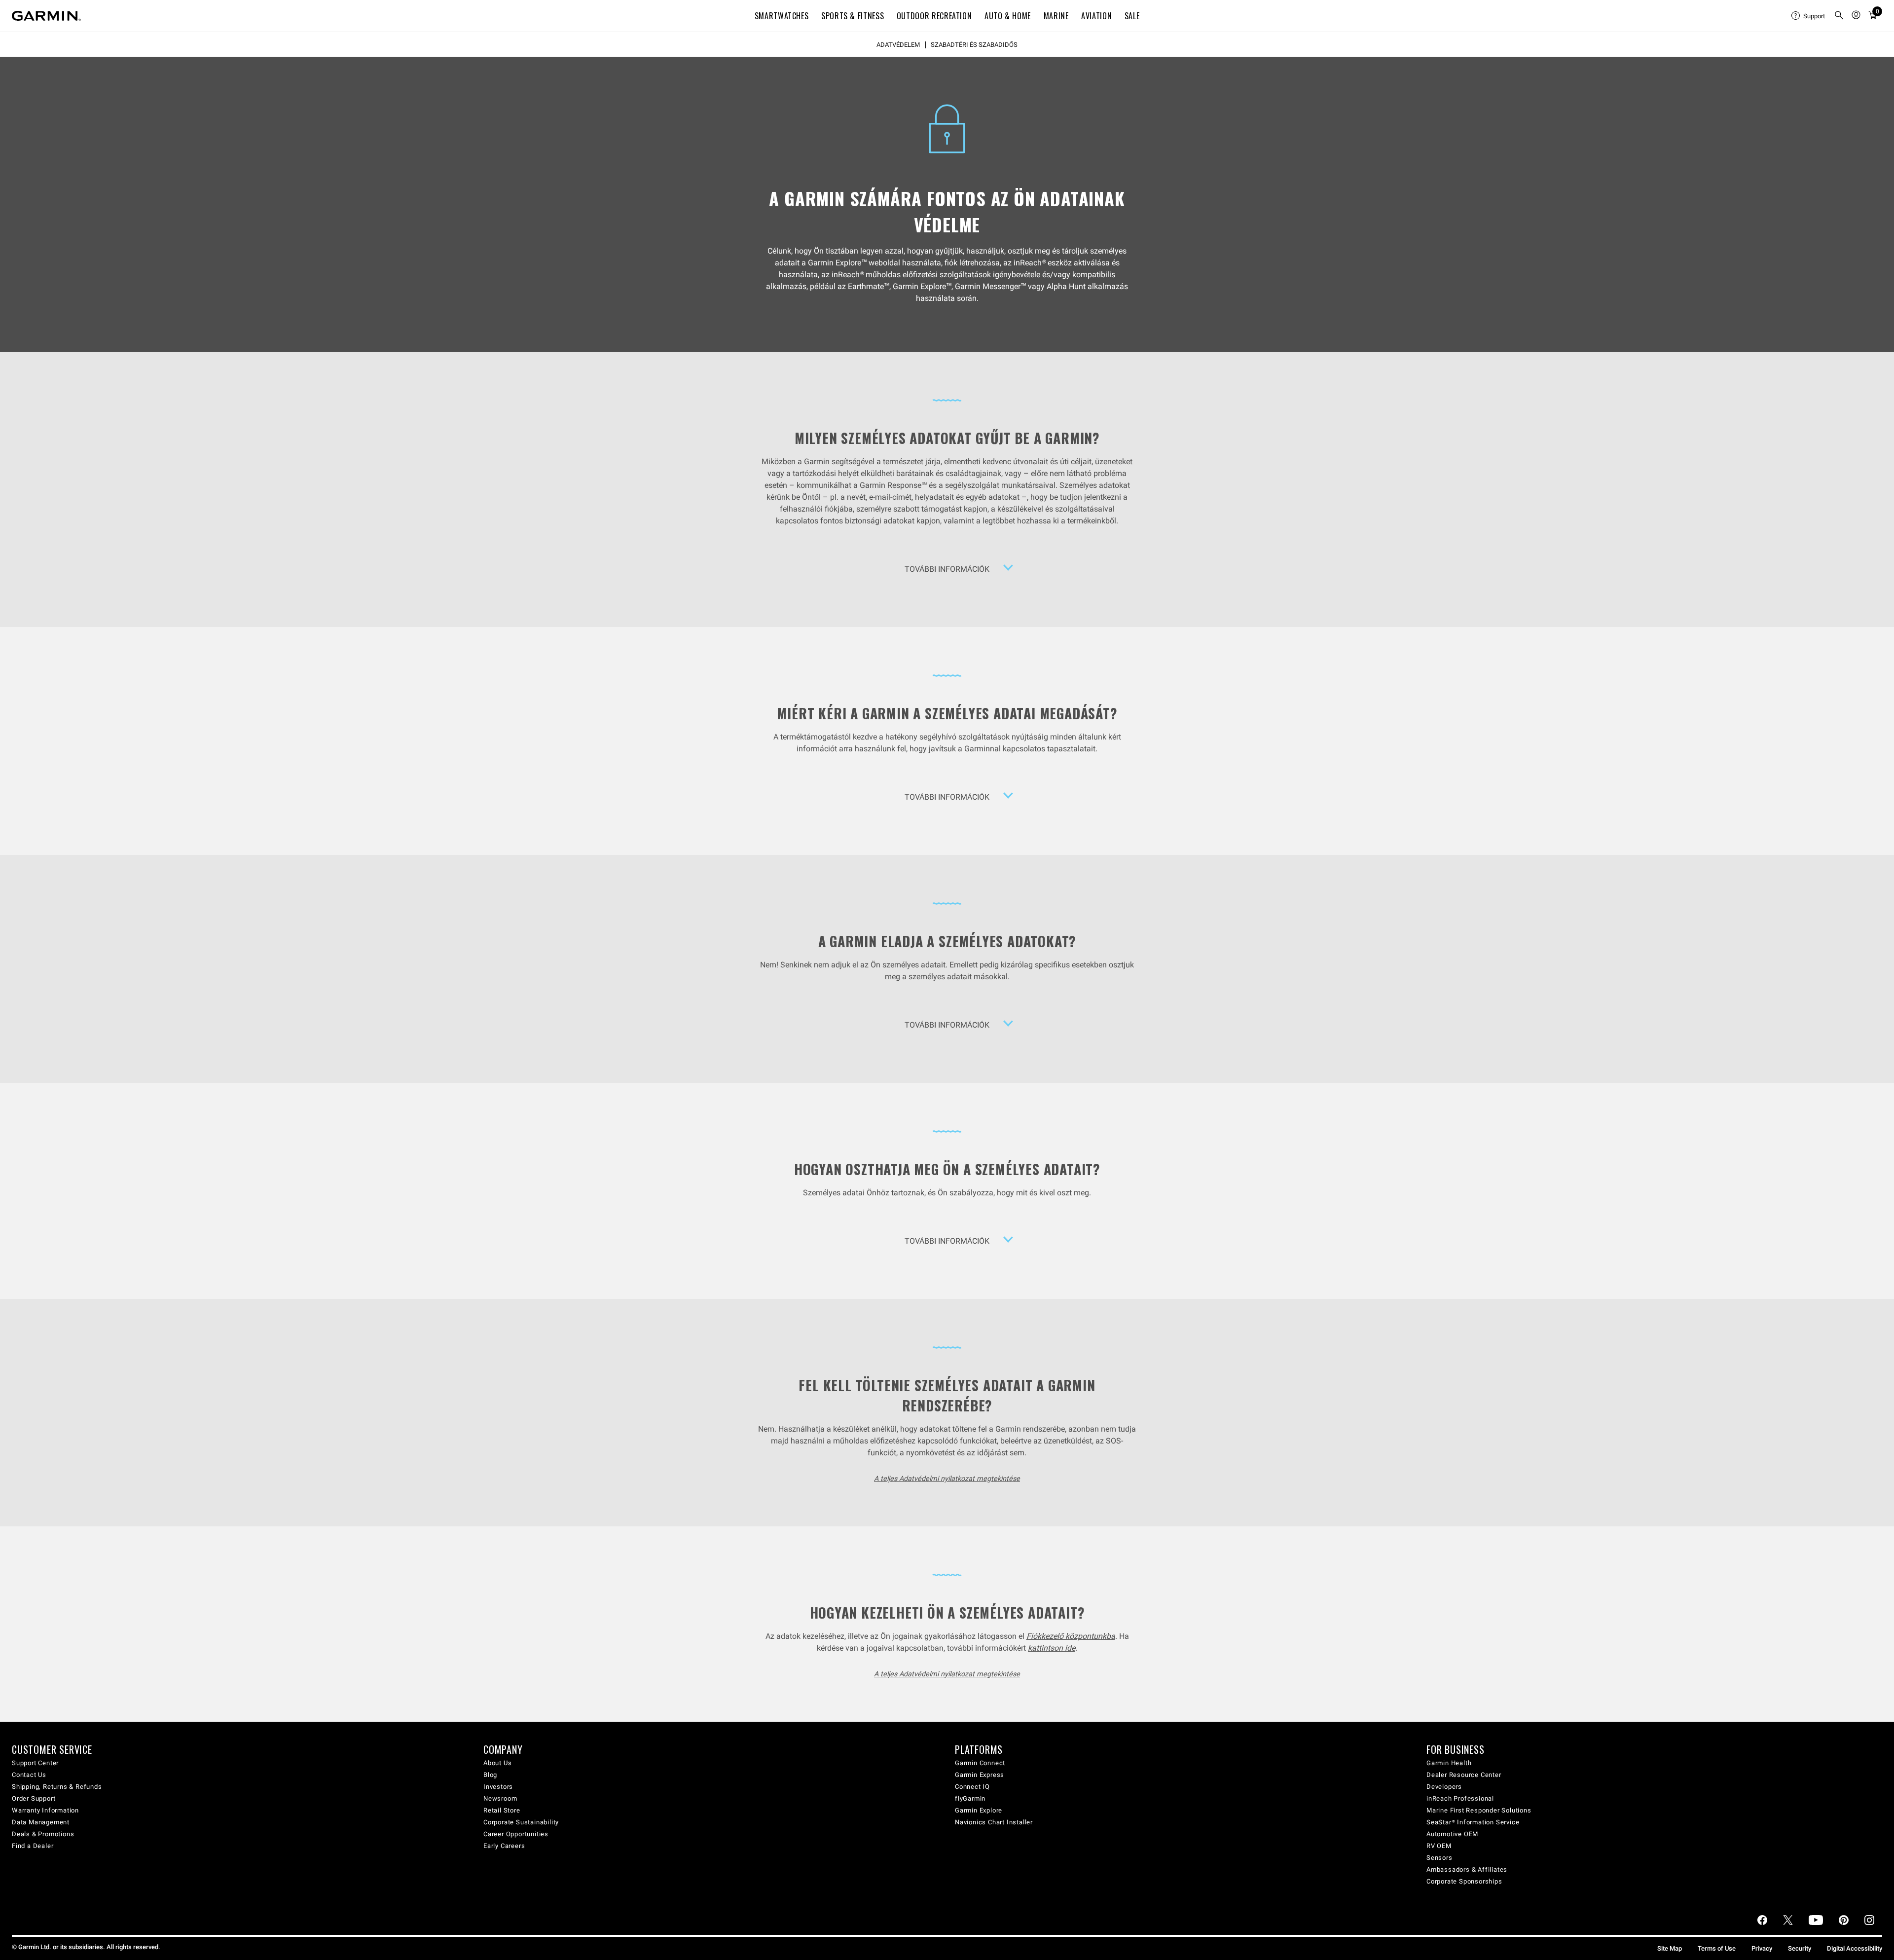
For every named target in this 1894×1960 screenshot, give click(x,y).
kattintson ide (1052, 1648)
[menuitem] (1809, 16)
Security (1800, 1948)
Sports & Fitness (853, 16)
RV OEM (1439, 1846)
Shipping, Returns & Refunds (57, 1787)
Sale (1132, 16)
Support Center (35, 1763)
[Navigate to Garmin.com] (46, 16)
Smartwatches (782, 16)
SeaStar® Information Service (1473, 1822)
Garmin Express (980, 1775)
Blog (490, 1775)
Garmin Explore (979, 1810)
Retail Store (502, 1810)
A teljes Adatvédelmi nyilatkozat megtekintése (947, 1479)
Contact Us (29, 1775)
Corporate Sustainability (521, 1822)
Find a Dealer (33, 1846)
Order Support (34, 1798)
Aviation (1096, 16)
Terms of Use (1717, 1948)
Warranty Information (45, 1810)
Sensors (1439, 1858)
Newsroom (500, 1798)
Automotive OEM (1452, 1834)
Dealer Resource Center (1464, 1775)
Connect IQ (972, 1787)
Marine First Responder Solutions (1479, 1810)
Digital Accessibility (1855, 1948)
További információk (947, 569)
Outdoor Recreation (934, 16)
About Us (497, 1763)
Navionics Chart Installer (994, 1822)
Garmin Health (1449, 1763)
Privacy (1762, 1948)
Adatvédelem (898, 45)
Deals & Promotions (43, 1834)
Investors (498, 1787)
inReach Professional (1460, 1798)
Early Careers (504, 1846)
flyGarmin (970, 1798)
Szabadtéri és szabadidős (974, 45)
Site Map (1670, 1948)
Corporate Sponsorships (1464, 1881)
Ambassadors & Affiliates (1467, 1869)
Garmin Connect (980, 1763)
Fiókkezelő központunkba (1071, 1636)
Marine (1056, 16)
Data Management (41, 1822)
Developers (1444, 1787)
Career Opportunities (516, 1834)
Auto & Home (1008, 16)
